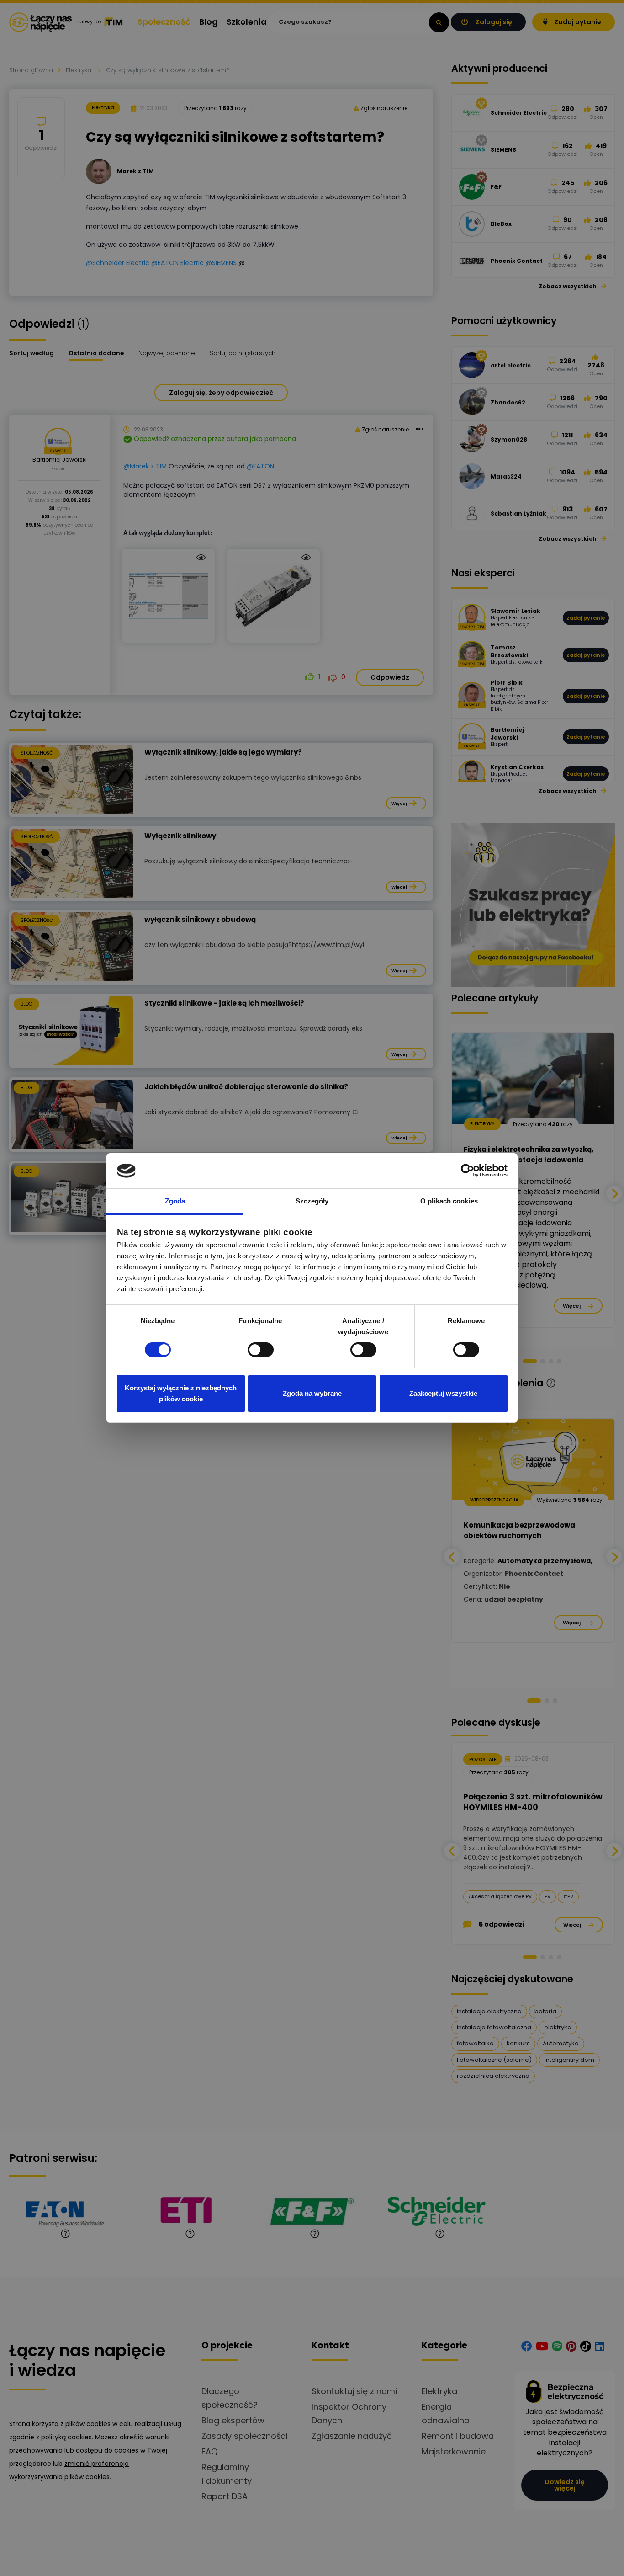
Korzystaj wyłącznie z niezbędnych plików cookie (181, 1393)
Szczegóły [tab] (312, 1201)
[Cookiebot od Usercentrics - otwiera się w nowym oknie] (468, 1171)
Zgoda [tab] (175, 1201)
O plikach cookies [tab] (449, 1201)
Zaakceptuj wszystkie (443, 1393)
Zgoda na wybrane (312, 1393)
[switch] (261, 1350)
